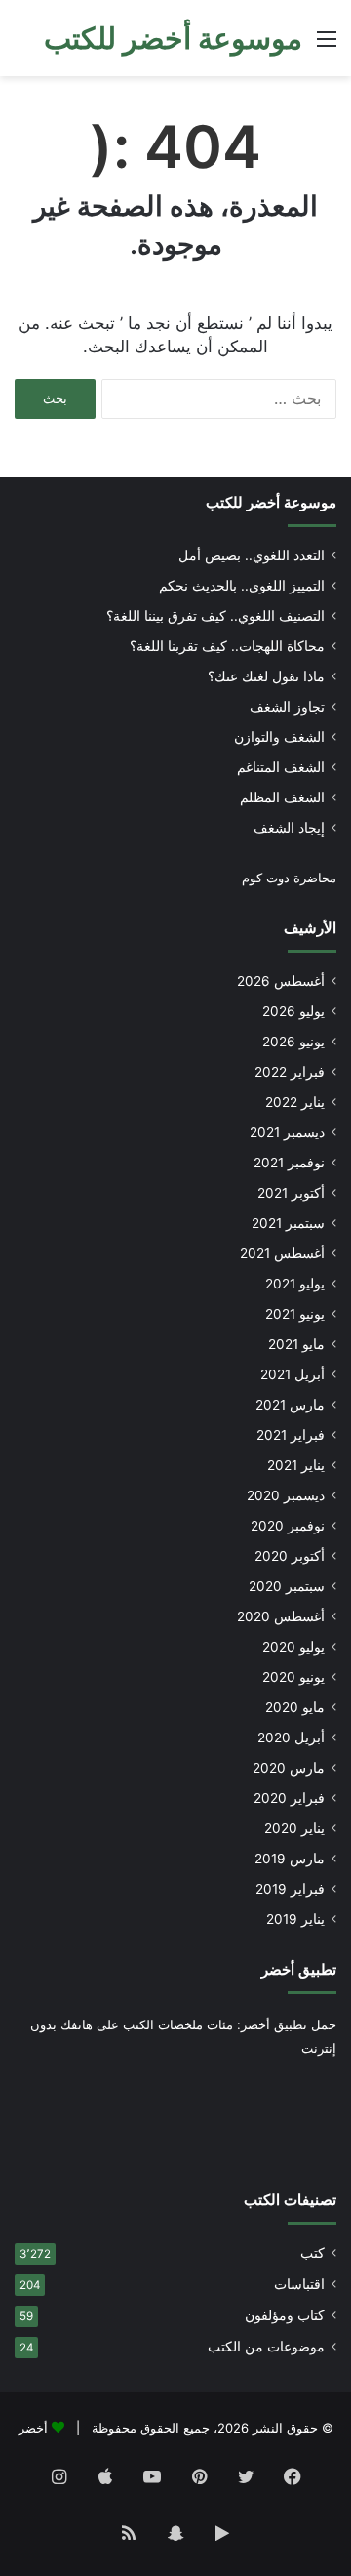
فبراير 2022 (290, 1072)
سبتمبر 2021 (288, 1223)
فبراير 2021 (291, 1435)
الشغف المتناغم (281, 767)
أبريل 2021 (292, 1374)
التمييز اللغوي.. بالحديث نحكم (242, 586)
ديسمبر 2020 (286, 1495)
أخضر (33, 2428)
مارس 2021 (290, 1405)
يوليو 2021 (295, 1284)
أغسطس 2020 (281, 1616)
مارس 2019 (290, 1859)
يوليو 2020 (293, 1647)
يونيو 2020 (293, 1677)
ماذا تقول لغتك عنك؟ (266, 676)
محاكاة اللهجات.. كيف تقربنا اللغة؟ (227, 646)
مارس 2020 (289, 1768)
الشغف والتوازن (279, 737)
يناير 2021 (296, 1465)
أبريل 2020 (291, 1738)
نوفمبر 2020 (288, 1526)
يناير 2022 (295, 1102)
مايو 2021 (296, 1344)
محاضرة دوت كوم (289, 878)
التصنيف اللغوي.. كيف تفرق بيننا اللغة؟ (215, 616)
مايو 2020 (295, 1707)
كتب (312, 2253)
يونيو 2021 (295, 1314)
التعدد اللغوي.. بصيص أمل (252, 555)
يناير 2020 (294, 1828)
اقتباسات (299, 2284)
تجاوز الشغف (287, 707)
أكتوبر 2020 (290, 1556)
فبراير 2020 (289, 1798)
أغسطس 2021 (282, 1253)
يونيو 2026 (293, 1042)
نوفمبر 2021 (289, 1163)
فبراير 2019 (290, 1889)
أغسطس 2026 (281, 981)
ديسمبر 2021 (287, 1132)
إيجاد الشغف (289, 828)
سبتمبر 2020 (287, 1586)
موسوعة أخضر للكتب (271, 502)
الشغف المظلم (282, 797)
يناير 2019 (295, 1919)
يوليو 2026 (293, 1011)
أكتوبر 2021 (291, 1193)
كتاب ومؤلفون (285, 2315)
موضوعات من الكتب (266, 2347)
